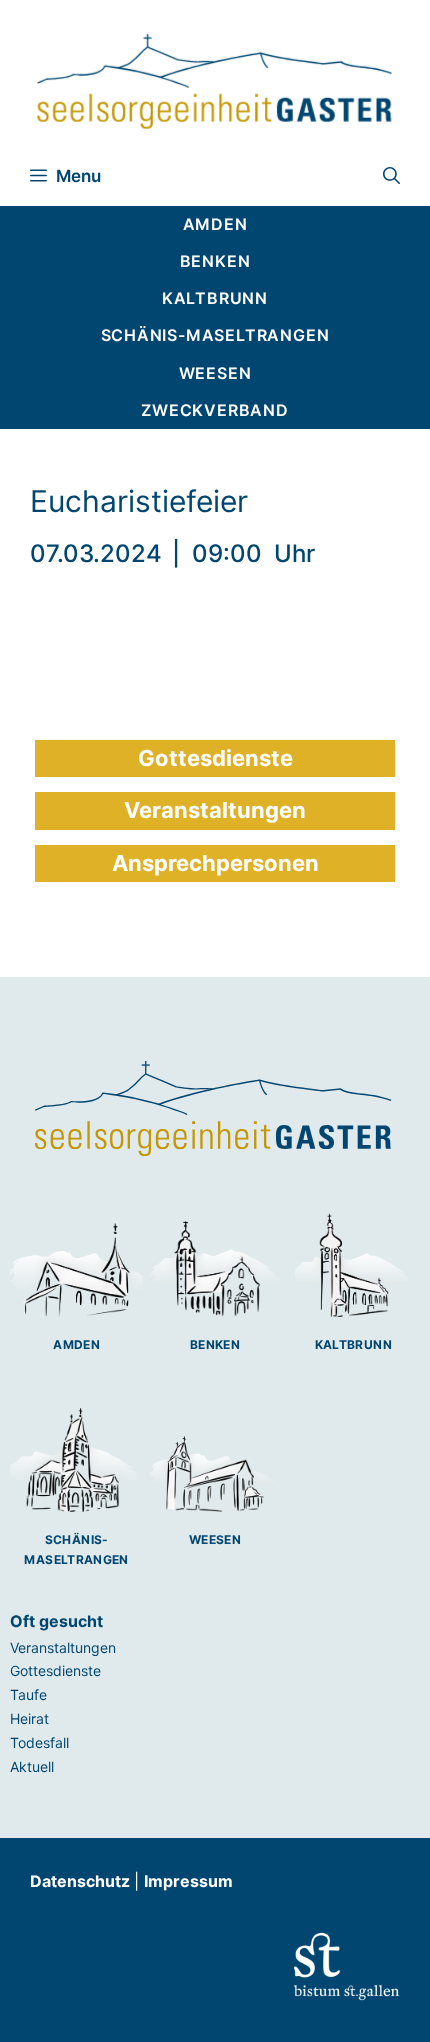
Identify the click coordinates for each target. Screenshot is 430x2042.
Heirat (29, 1718)
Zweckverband (215, 410)
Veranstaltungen (63, 1647)
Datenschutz (82, 1881)
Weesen (215, 1539)
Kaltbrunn (353, 1344)
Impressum (188, 1881)
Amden (76, 1344)
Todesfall (39, 1742)
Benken (215, 1344)
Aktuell (32, 1766)
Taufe (28, 1694)
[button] (391, 176)
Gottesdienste (55, 1670)
